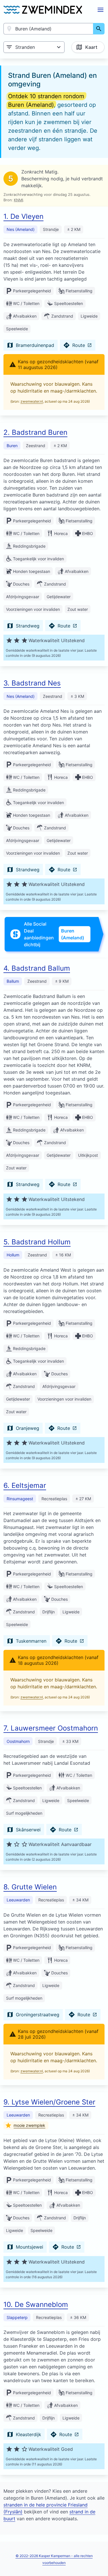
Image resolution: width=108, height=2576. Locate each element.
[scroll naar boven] (97, 2560)
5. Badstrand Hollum (37, 1242)
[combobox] (48, 29)
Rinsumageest (20, 1499)
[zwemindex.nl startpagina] (43, 10)
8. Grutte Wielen (30, 1887)
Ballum (13, 981)
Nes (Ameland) (21, 229)
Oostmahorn (18, 1741)
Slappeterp (17, 2317)
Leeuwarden (18, 1900)
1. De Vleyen (23, 216)
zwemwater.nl (32, 401)
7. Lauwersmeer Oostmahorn (51, 1728)
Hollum (13, 1255)
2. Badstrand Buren (35, 432)
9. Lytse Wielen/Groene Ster (49, 2102)
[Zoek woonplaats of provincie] (99, 29)
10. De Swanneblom (36, 2304)
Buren (12, 446)
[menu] (101, 10)
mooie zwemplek (29, 2125)
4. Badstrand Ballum (37, 968)
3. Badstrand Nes (32, 683)
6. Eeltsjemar (25, 1485)
